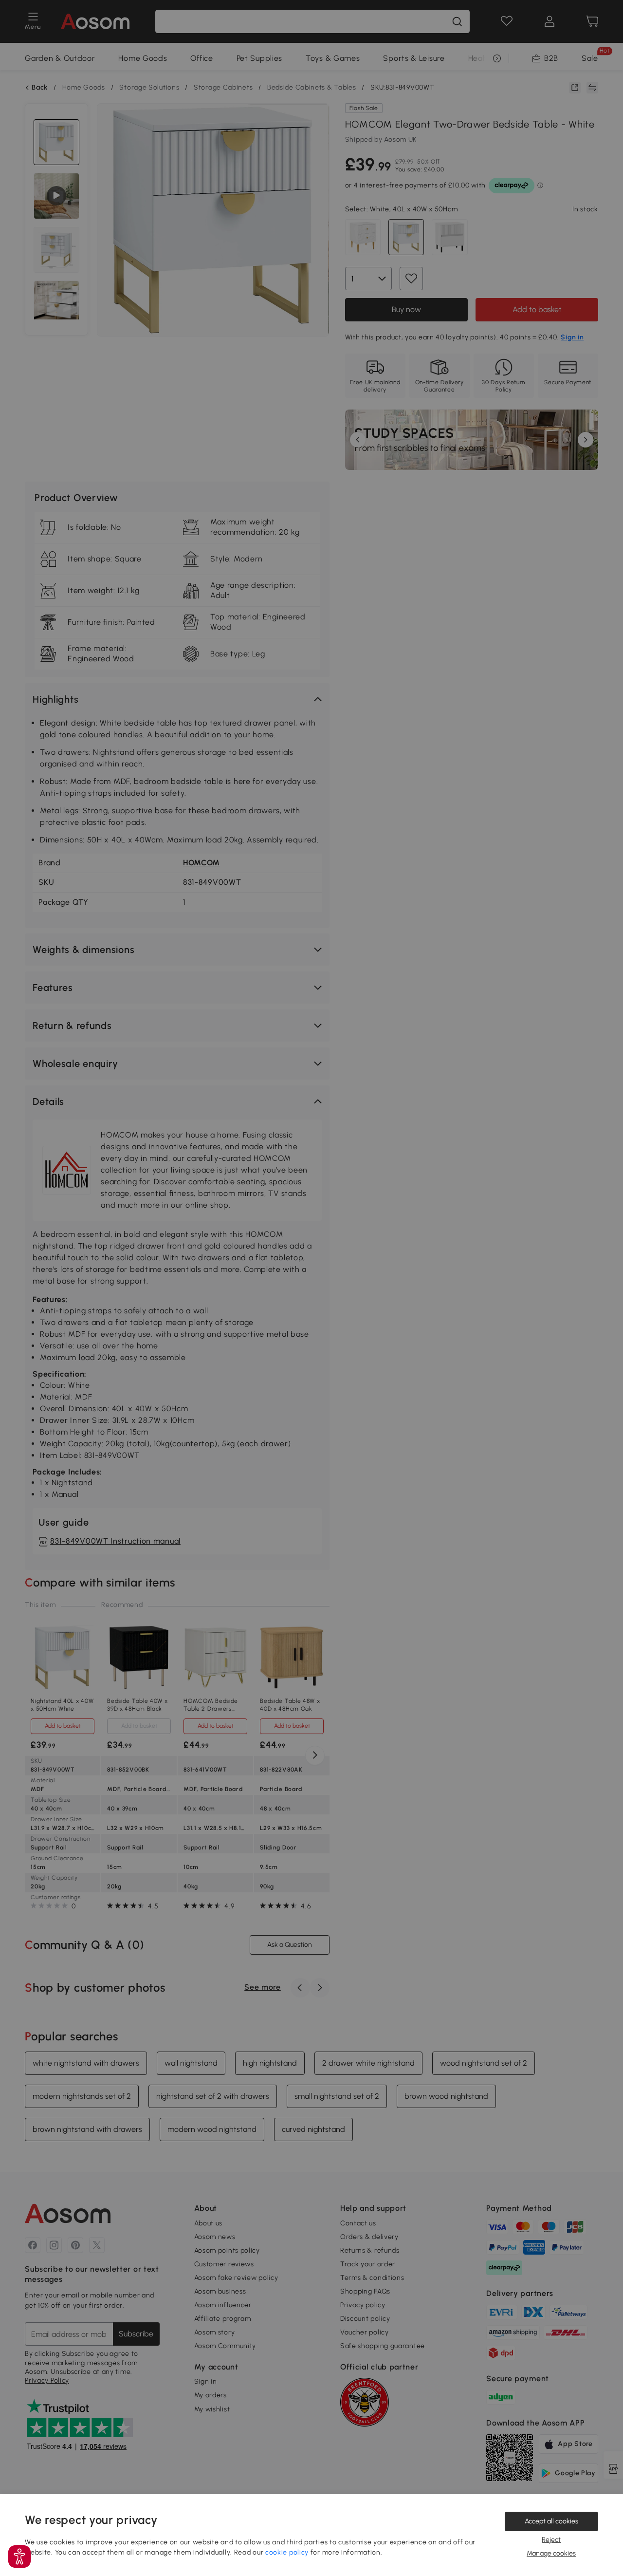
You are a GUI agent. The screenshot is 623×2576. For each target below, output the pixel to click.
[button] (19, 2557)
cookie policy (287, 2552)
